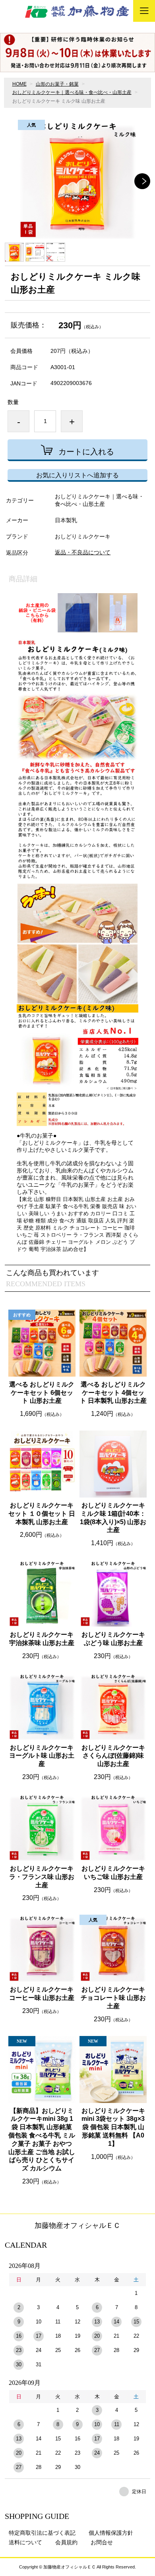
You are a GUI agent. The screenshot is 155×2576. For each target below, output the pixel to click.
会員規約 (66, 2542)
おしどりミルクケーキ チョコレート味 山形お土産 (113, 1998)
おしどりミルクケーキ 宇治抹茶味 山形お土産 (42, 1639)
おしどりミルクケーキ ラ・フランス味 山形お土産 (42, 1877)
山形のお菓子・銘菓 (57, 84)
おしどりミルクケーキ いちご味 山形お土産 (113, 1873)
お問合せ (102, 2542)
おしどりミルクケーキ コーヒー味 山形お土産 (42, 1994)
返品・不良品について (83, 552)
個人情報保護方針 (111, 2533)
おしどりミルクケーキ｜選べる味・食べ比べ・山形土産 (72, 92)
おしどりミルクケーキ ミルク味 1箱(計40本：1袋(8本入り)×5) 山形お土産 (113, 1518)
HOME (19, 84)
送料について (25, 2542)
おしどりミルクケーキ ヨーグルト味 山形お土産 (42, 1756)
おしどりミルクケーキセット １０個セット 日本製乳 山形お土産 (42, 1514)
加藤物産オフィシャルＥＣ (77, 2226)
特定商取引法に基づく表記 (42, 2533)
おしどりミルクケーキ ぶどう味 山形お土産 (113, 1639)
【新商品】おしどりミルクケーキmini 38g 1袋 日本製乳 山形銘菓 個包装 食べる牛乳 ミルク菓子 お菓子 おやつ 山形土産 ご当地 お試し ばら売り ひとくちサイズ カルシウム (42, 2140)
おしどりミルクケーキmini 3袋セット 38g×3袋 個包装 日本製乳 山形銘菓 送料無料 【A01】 (113, 2127)
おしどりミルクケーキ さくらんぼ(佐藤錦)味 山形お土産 (113, 1756)
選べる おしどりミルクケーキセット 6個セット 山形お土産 (42, 1393)
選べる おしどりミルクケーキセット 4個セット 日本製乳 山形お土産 (113, 1393)
